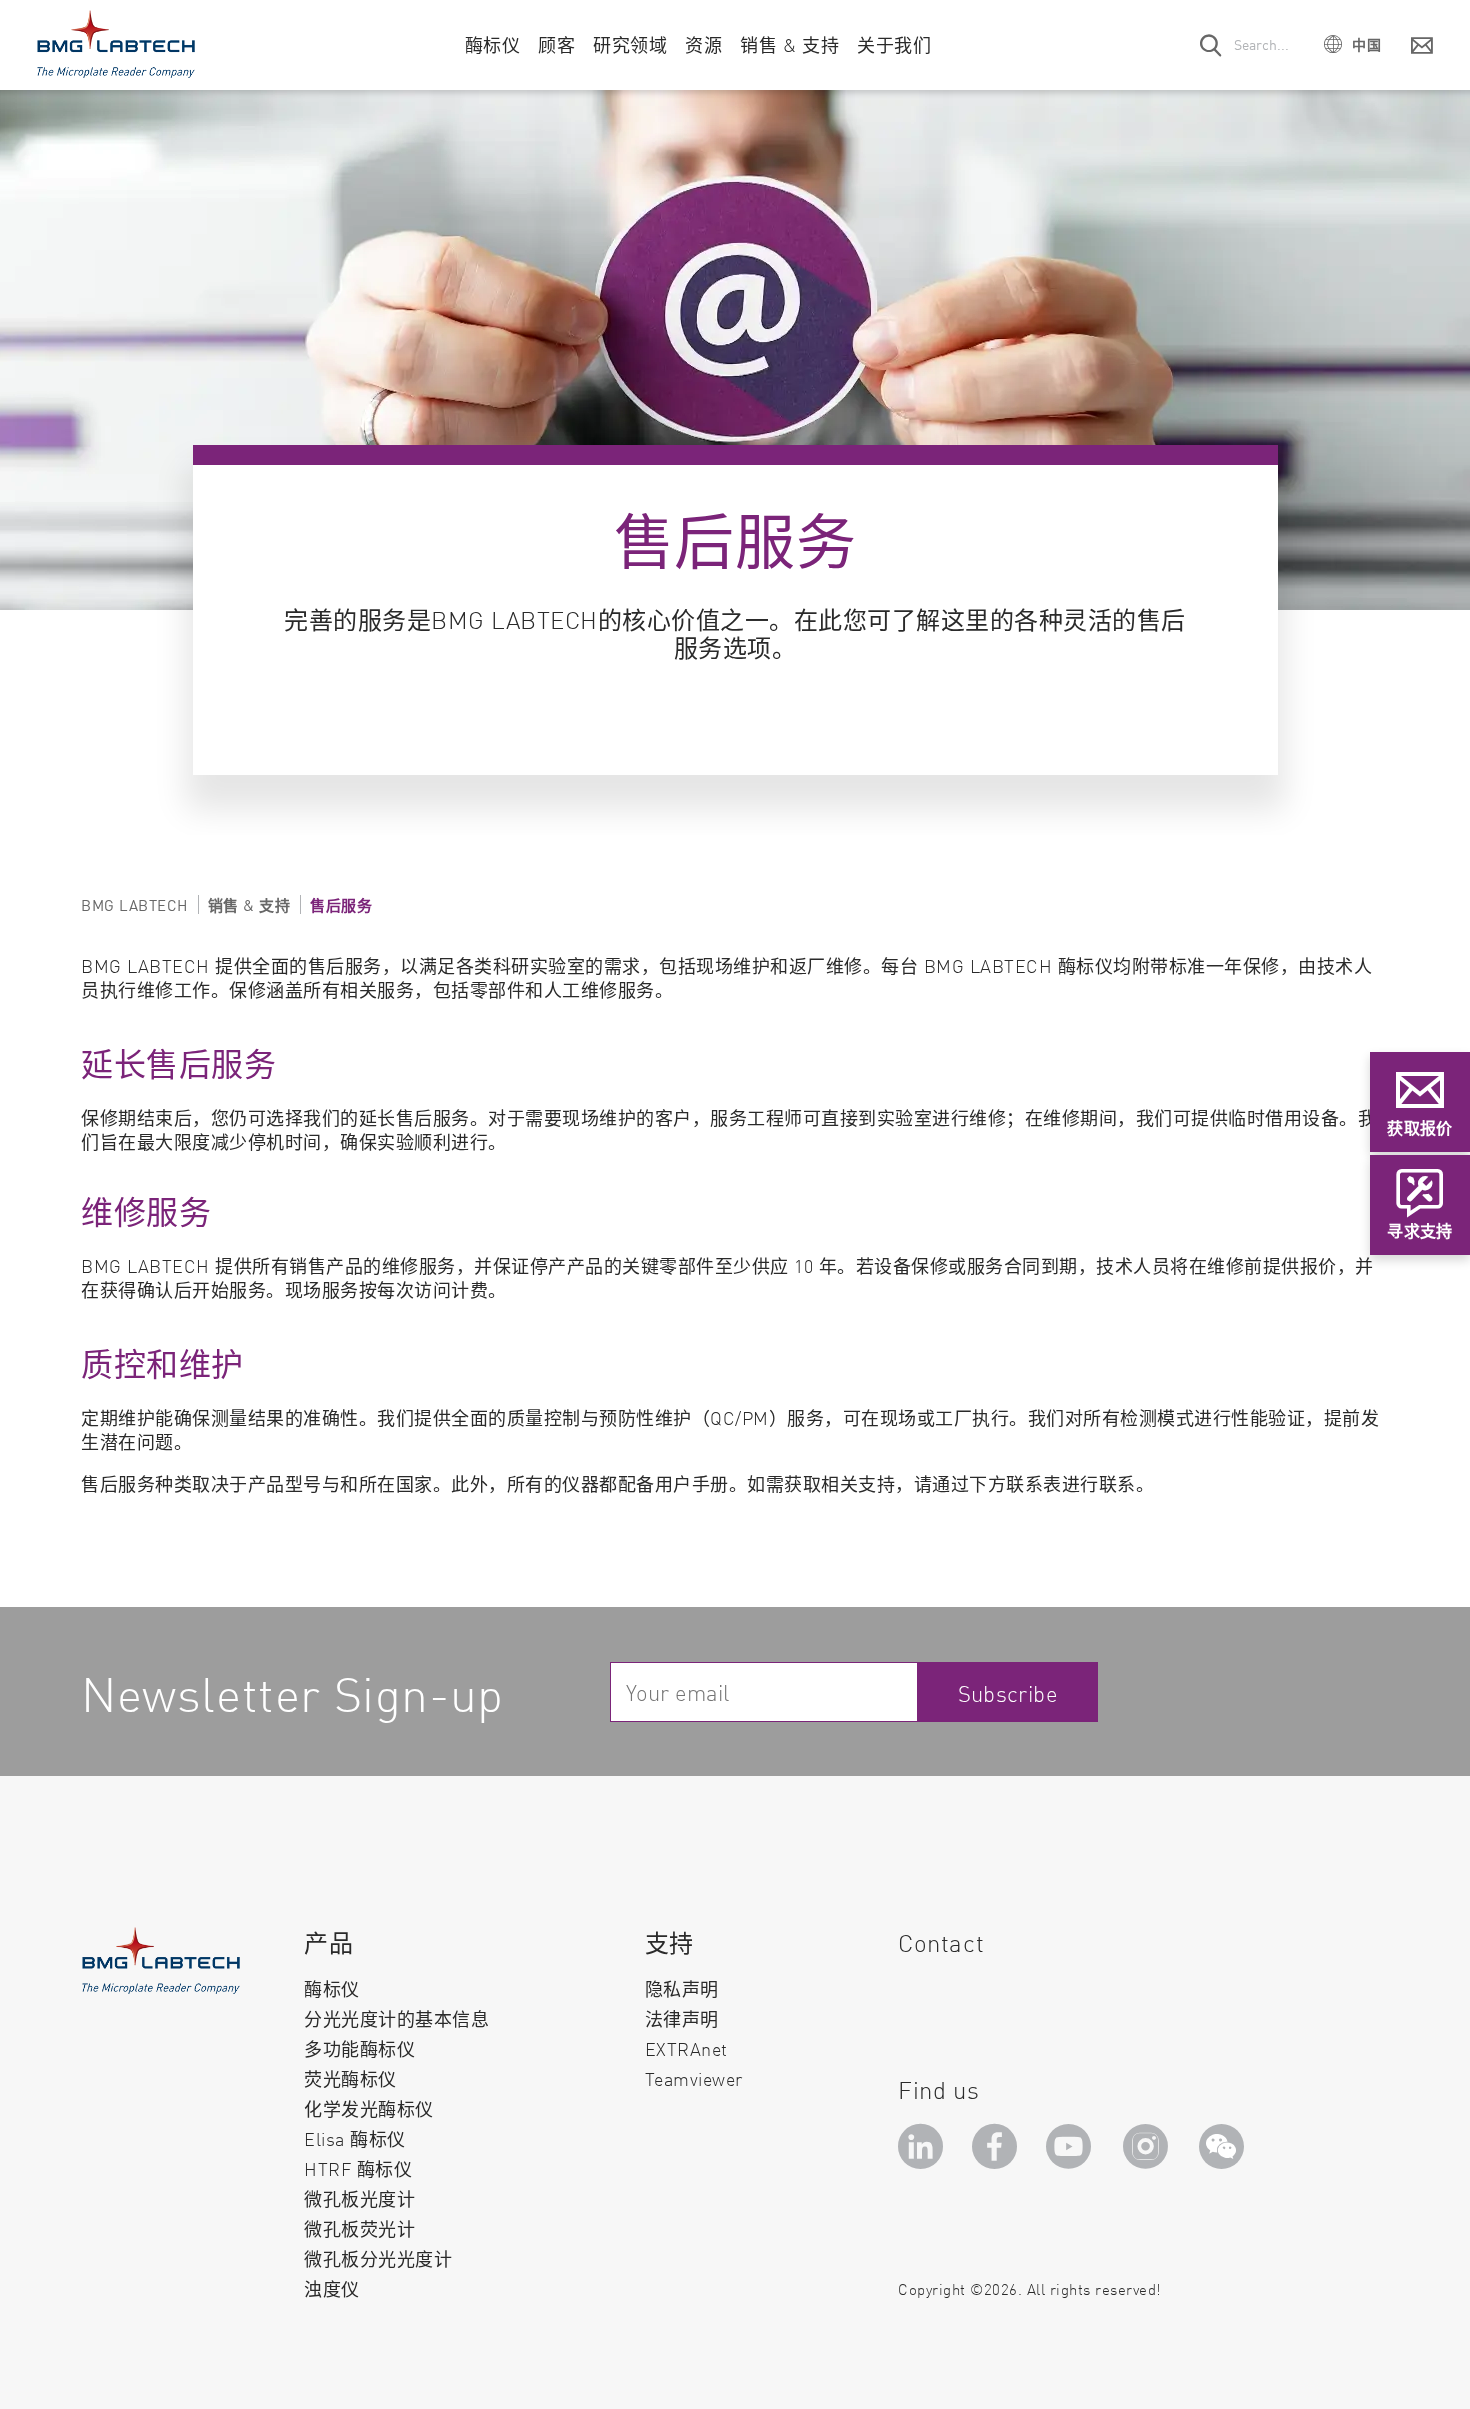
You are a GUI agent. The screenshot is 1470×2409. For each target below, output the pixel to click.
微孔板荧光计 (359, 2228)
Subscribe (1008, 1692)
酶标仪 (332, 1988)
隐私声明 (682, 1988)
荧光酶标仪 (350, 2078)
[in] (924, 2152)
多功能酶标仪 (359, 2048)
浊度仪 (332, 2289)
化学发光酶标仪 (369, 2108)
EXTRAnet (686, 2048)
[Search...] (1212, 44)
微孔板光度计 (359, 2198)
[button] (1353, 43)
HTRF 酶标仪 (358, 2168)
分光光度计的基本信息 (396, 2018)
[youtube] (1073, 2152)
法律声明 (682, 2018)
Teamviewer (694, 2079)
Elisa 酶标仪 (355, 2138)
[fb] (998, 2152)
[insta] (1150, 2152)
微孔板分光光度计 (378, 2258)
